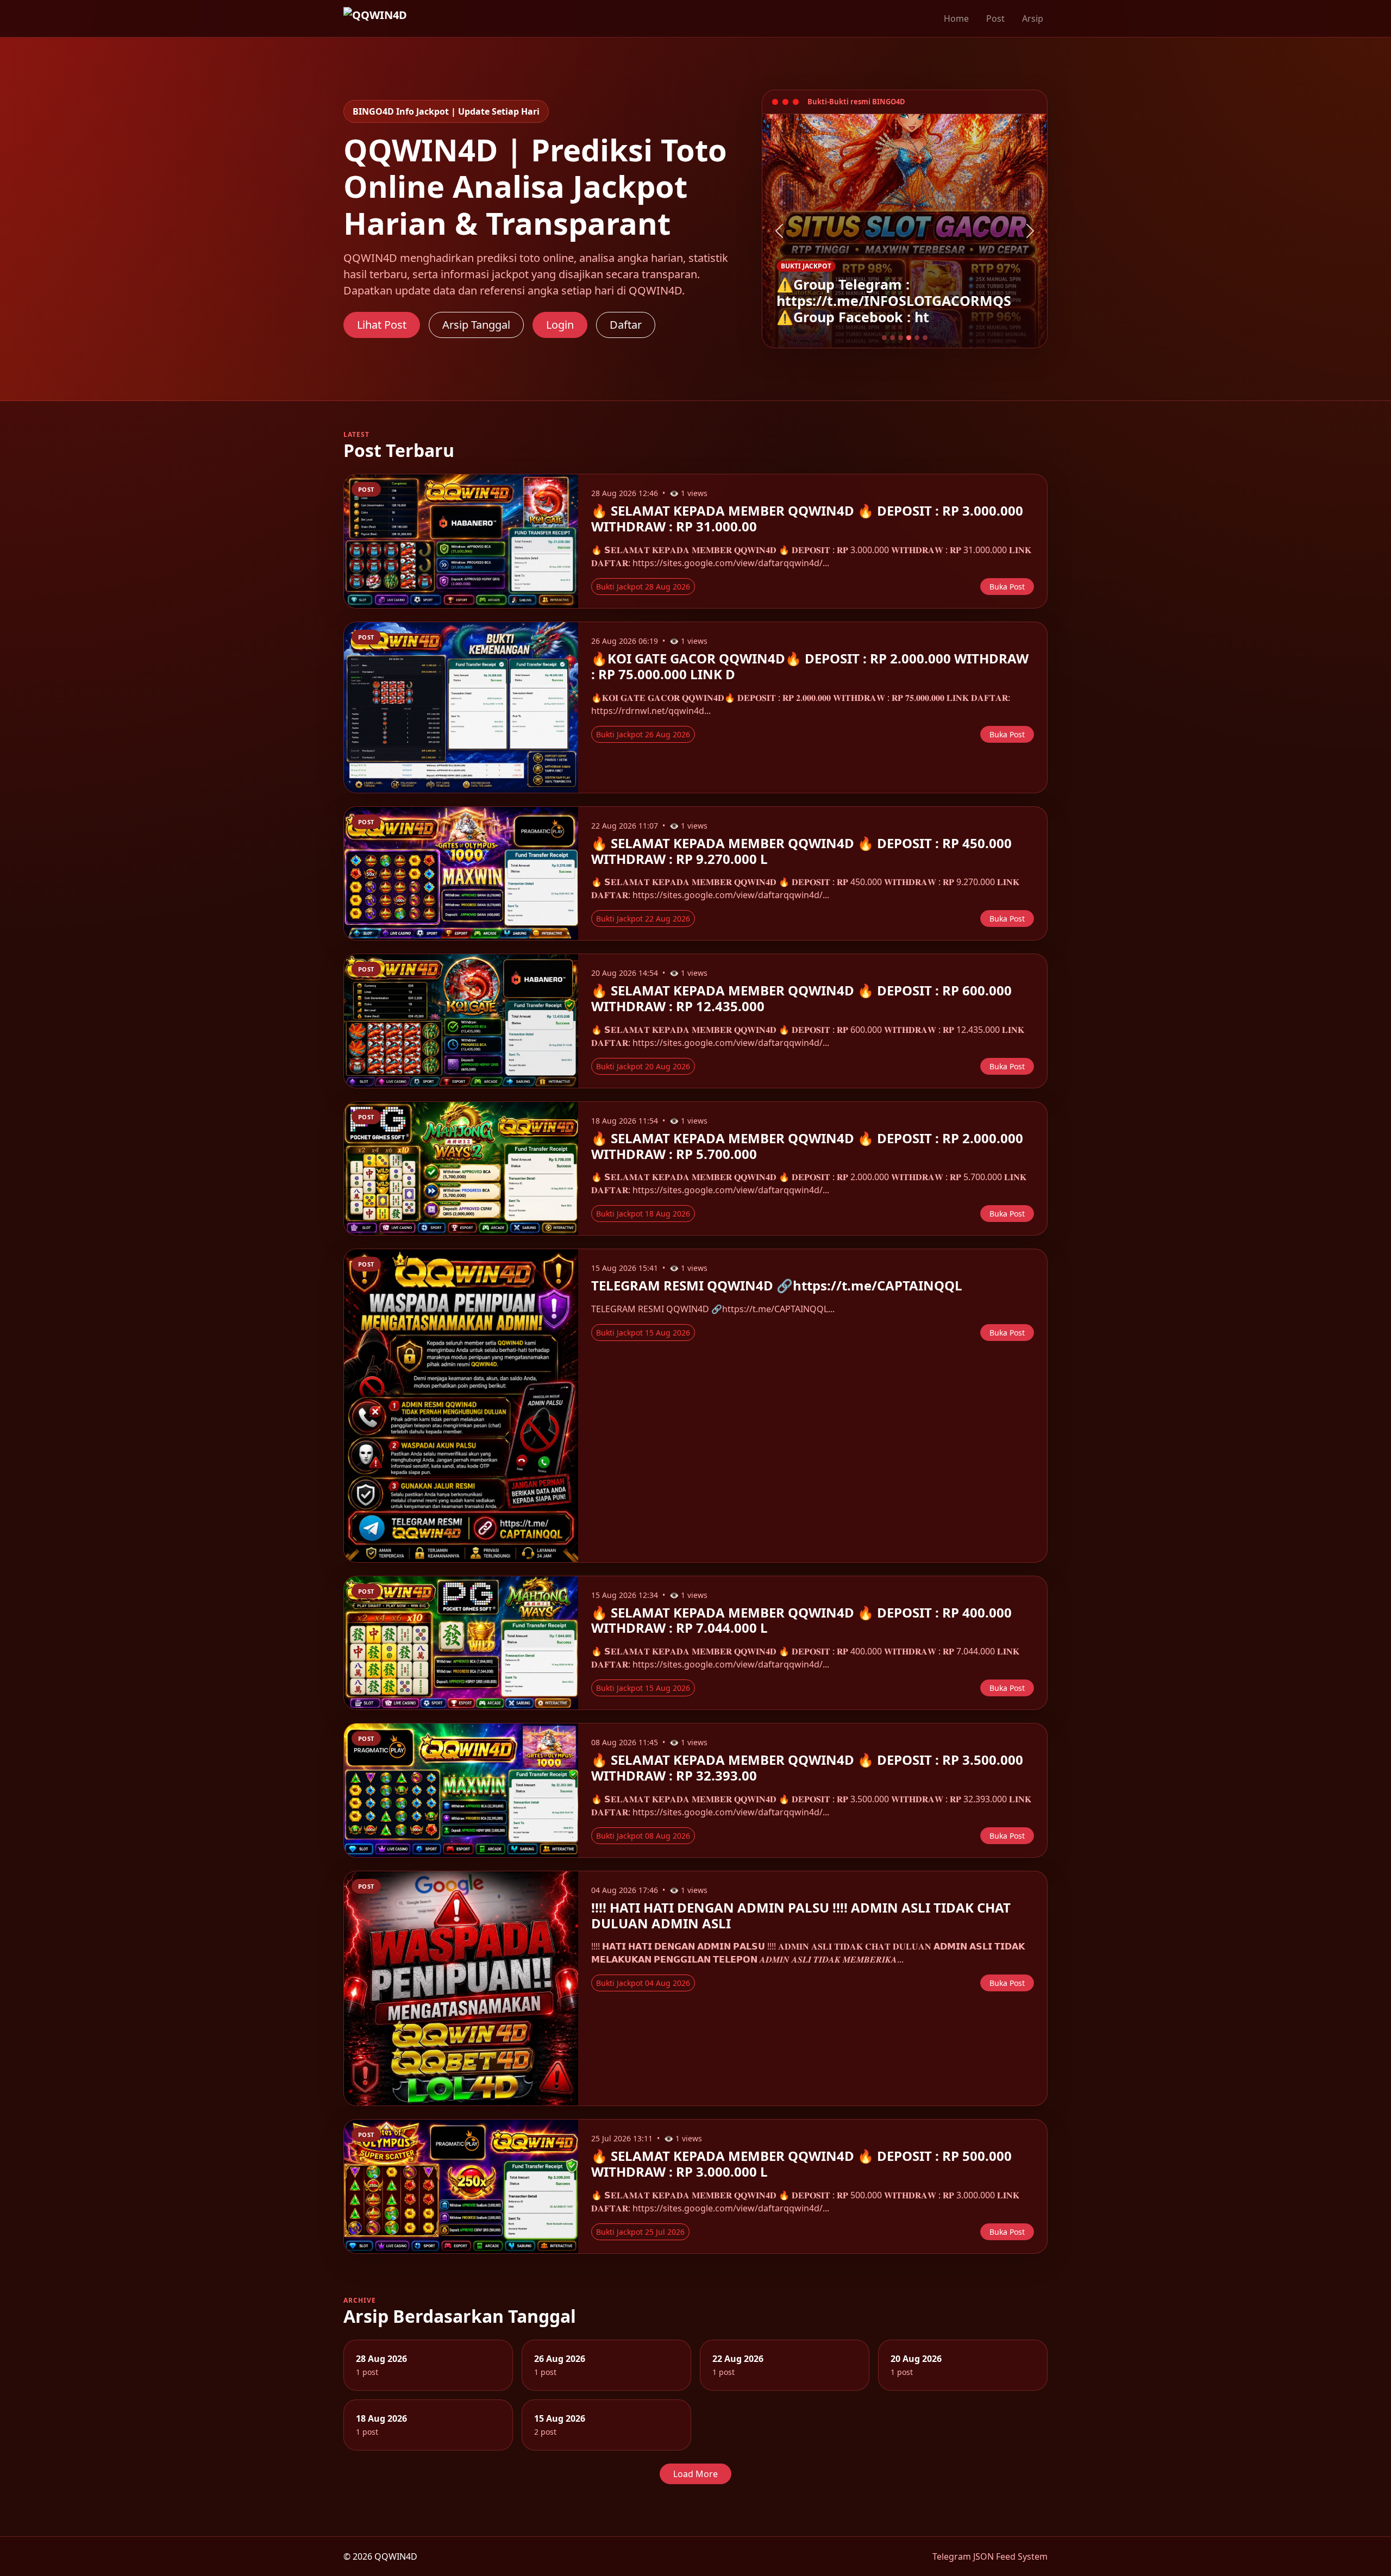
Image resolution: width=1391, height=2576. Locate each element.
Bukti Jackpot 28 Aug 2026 (643, 587)
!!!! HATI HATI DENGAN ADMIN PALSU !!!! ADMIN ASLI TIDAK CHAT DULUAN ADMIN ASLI (801, 1915)
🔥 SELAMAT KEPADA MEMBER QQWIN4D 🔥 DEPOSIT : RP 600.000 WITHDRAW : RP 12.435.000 (801, 998)
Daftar (626, 325)
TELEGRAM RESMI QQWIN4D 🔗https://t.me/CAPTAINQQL (777, 1285)
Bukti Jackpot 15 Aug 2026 (643, 1333)
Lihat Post (382, 325)
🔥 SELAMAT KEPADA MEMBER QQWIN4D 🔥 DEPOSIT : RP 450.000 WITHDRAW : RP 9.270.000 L (801, 851)
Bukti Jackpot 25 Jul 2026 (640, 2232)
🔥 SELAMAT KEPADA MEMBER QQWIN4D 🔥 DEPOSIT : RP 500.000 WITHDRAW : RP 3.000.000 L (801, 2164)
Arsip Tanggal (476, 325)
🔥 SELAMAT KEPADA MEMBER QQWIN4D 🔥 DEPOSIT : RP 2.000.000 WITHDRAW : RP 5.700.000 (807, 1146)
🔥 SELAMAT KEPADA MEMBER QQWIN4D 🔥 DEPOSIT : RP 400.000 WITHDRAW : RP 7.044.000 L (801, 1620)
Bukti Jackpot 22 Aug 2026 (643, 919)
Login (560, 325)
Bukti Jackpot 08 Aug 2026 (643, 1836)
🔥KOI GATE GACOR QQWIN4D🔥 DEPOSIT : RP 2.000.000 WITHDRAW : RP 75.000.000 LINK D (810, 666)
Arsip (1033, 18)
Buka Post (1007, 587)
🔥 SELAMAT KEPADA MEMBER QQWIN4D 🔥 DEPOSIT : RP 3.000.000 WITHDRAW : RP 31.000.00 (807, 518)
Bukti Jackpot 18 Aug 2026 (643, 1214)
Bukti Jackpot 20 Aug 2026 (643, 1066)
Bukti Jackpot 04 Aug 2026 (643, 1983)
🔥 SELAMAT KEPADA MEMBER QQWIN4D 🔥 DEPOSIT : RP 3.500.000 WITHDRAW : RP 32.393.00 (807, 1768)
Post (995, 18)
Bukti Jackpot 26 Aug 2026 (643, 734)
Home (956, 18)
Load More (695, 2474)
